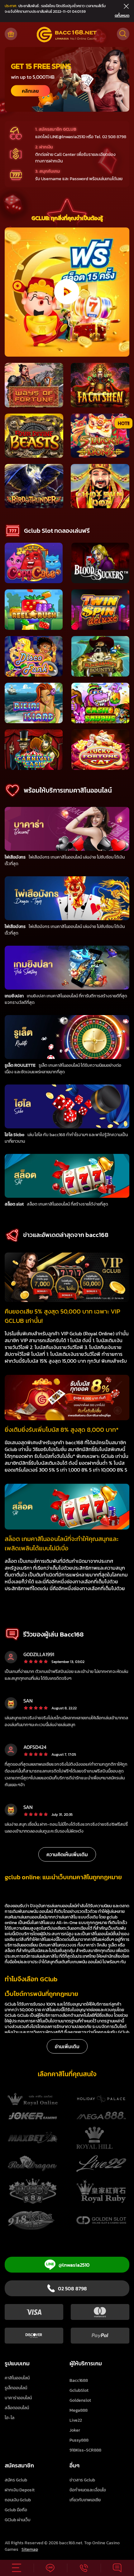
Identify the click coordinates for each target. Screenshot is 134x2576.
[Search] (123, 34)
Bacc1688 (79, 2380)
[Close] (125, 6)
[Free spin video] (66, 292)
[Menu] (17, 2568)
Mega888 (79, 2410)
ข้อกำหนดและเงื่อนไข (88, 2490)
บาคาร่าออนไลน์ (18, 2398)
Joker (75, 2430)
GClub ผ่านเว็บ (18, 2520)
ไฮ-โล (10, 2418)
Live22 (76, 2420)
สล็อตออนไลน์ (17, 2408)
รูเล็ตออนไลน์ (16, 2388)
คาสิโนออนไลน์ (17, 2378)
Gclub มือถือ (16, 2510)
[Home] (67, 35)
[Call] (84, 2568)
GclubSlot (79, 2390)
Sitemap (30, 2549)
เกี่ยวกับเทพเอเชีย (85, 2500)
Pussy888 (79, 2440)
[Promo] (11, 34)
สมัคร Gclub (16, 2480)
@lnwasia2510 (74, 2265)
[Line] (50, 2568)
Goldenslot (80, 2400)
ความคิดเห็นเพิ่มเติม (67, 1854)
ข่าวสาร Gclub (82, 2480)
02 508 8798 (72, 2288)
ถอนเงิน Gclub (18, 2500)
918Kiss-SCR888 (85, 2450)
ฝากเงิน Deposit (20, 2490)
